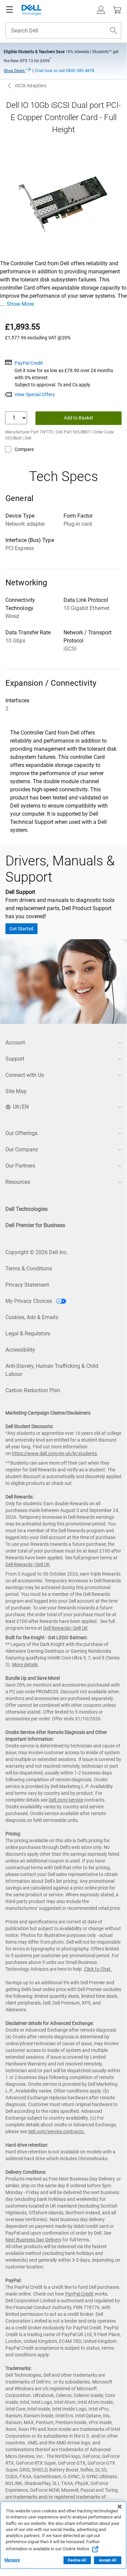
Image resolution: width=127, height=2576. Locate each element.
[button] (101, 10)
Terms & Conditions (29, 1269)
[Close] (120, 2507)
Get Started (21, 929)
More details (25, 1665)
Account (15, 1043)
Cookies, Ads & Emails (32, 1317)
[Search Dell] (113, 30)
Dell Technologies (27, 1209)
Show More (20, 304)
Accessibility (20, 1350)
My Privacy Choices (29, 1301)
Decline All (77, 2560)
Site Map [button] (16, 1091)
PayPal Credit (29, 363)
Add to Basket (79, 418)
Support (15, 1059)
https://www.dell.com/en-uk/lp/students (54, 1453)
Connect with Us (25, 1075)
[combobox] (63, 30)
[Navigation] (9, 10)
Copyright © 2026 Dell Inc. (37, 1252)
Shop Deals (15, 71)
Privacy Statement (27, 1285)
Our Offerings (21, 1133)
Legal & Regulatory (28, 1334)
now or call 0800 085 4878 (65, 71)
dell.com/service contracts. (56, 2131)
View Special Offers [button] (35, 394)
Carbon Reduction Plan (33, 1390)
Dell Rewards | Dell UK (28, 1564)
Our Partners (20, 1166)
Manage (12, 2560)
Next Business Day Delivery (33, 2240)
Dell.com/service (66, 1800)
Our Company (22, 1149)
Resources (18, 1182)
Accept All (108, 2560)
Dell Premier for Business (35, 1225)
